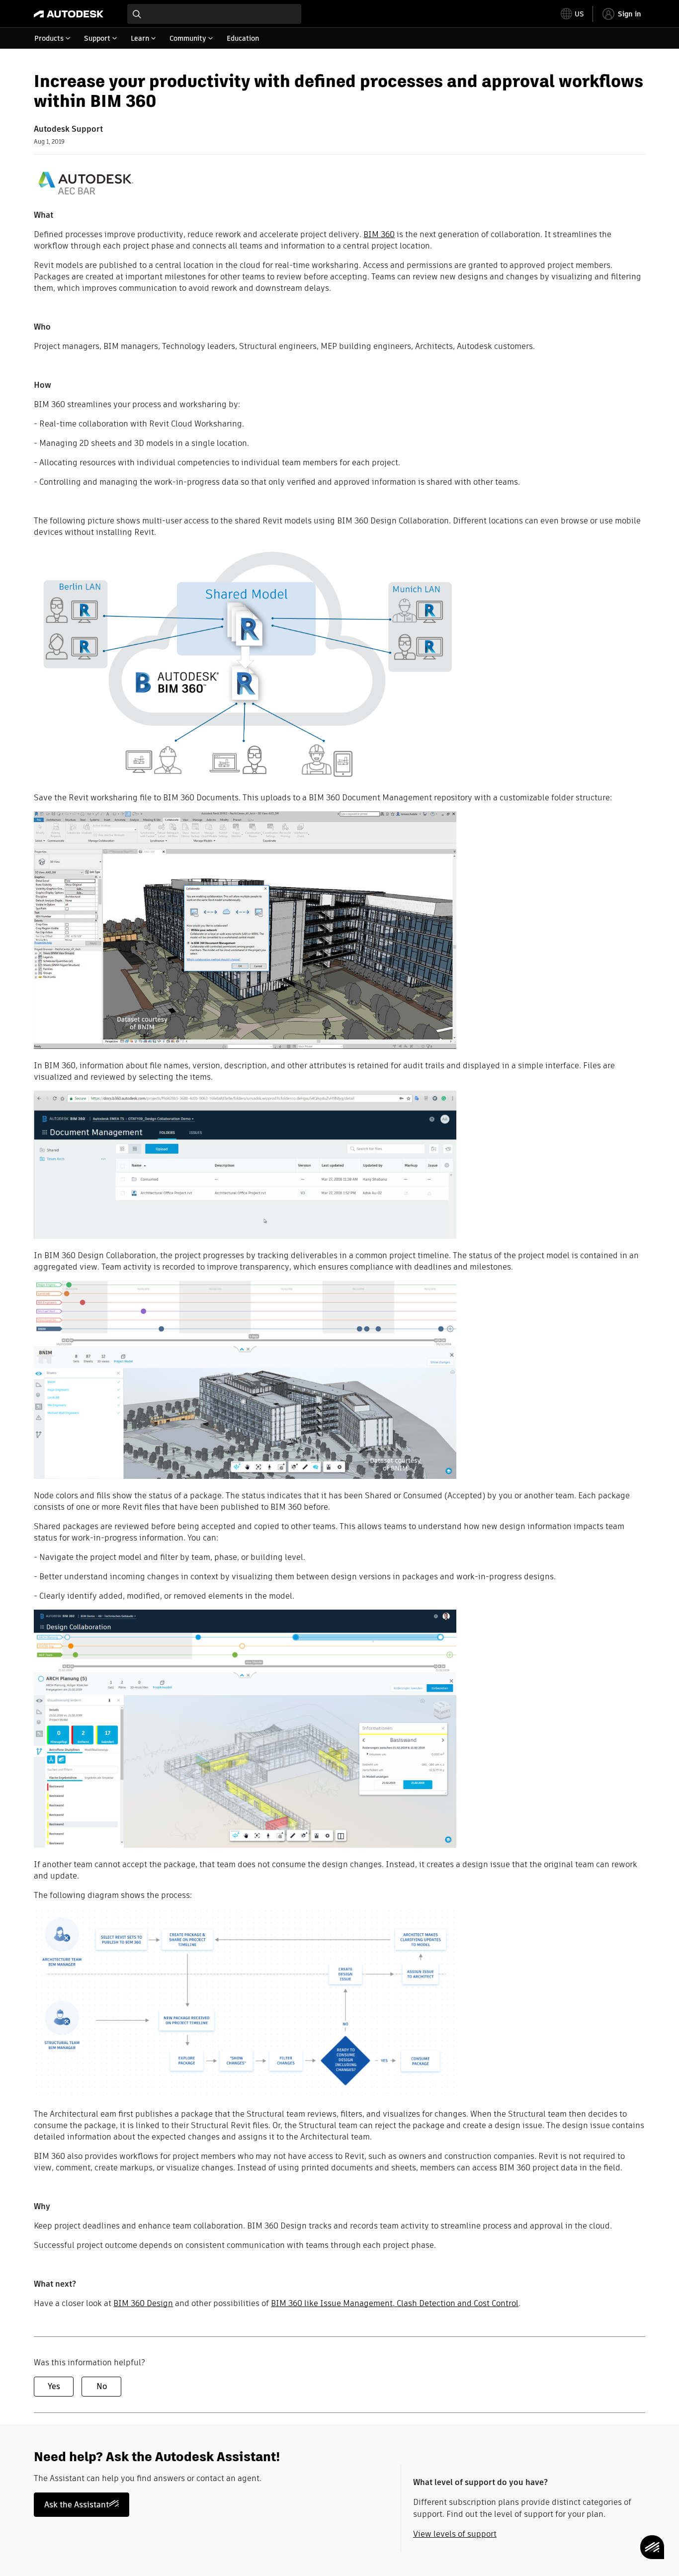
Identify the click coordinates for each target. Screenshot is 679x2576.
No (102, 2386)
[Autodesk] (69, 14)
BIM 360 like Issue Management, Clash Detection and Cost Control (395, 2303)
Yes (54, 2386)
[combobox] (214, 14)
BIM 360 (379, 234)
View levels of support (455, 2534)
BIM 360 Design (143, 2303)
